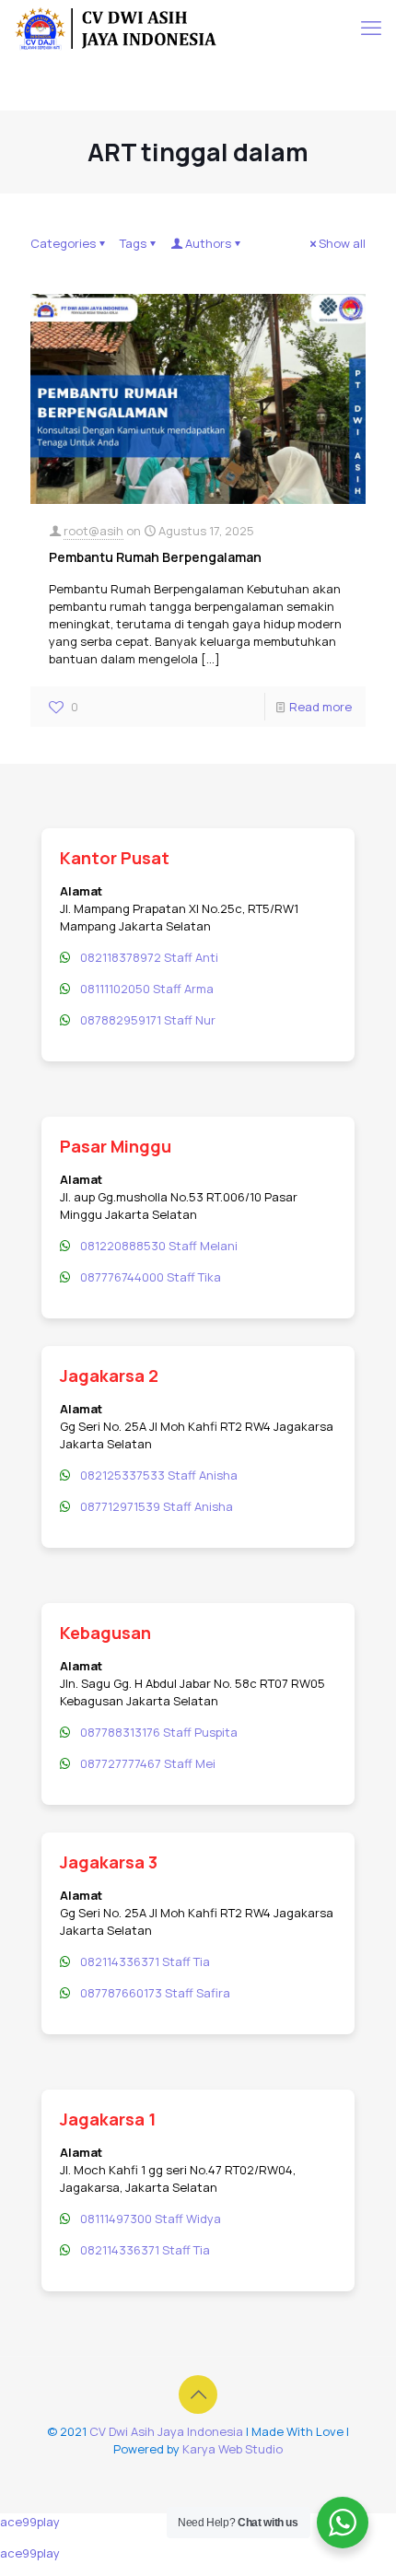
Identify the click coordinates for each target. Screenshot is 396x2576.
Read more (320, 707)
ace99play (30, 2522)
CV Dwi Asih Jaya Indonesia (166, 2431)
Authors (208, 243)
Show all (342, 243)
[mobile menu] (371, 28)
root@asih (93, 531)
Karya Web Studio (233, 2449)
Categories (63, 243)
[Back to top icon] (198, 2395)
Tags (133, 243)
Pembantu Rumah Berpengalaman (155, 557)
